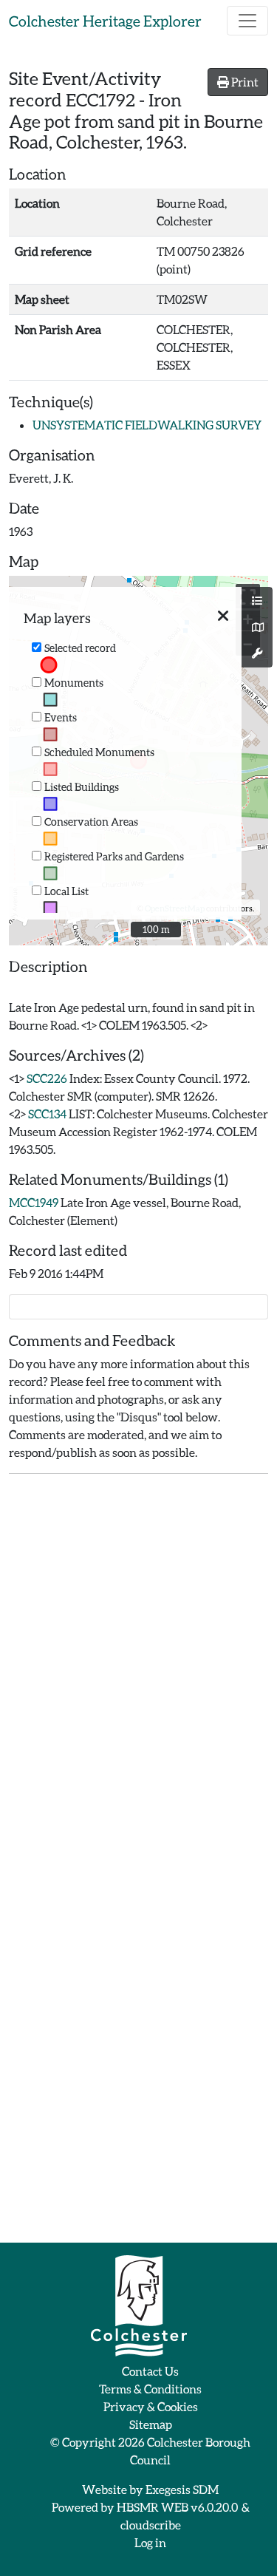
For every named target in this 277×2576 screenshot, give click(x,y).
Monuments (74, 683)
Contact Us (150, 2371)
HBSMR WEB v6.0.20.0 (178, 2507)
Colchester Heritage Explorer (105, 21)
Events (61, 717)
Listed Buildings (82, 787)
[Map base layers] (257, 628)
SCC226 (47, 1078)
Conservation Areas (91, 822)
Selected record (80, 648)
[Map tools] (257, 653)
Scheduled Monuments (99, 752)
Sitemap (151, 2424)
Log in (150, 2542)
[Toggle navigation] (247, 21)
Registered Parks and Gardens (114, 856)
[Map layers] (257, 601)
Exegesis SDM (182, 2489)
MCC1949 (34, 1202)
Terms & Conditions (150, 2389)
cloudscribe (151, 2525)
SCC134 (47, 1114)
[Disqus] (138, 1671)
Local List (66, 891)
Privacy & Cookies (151, 2406)
